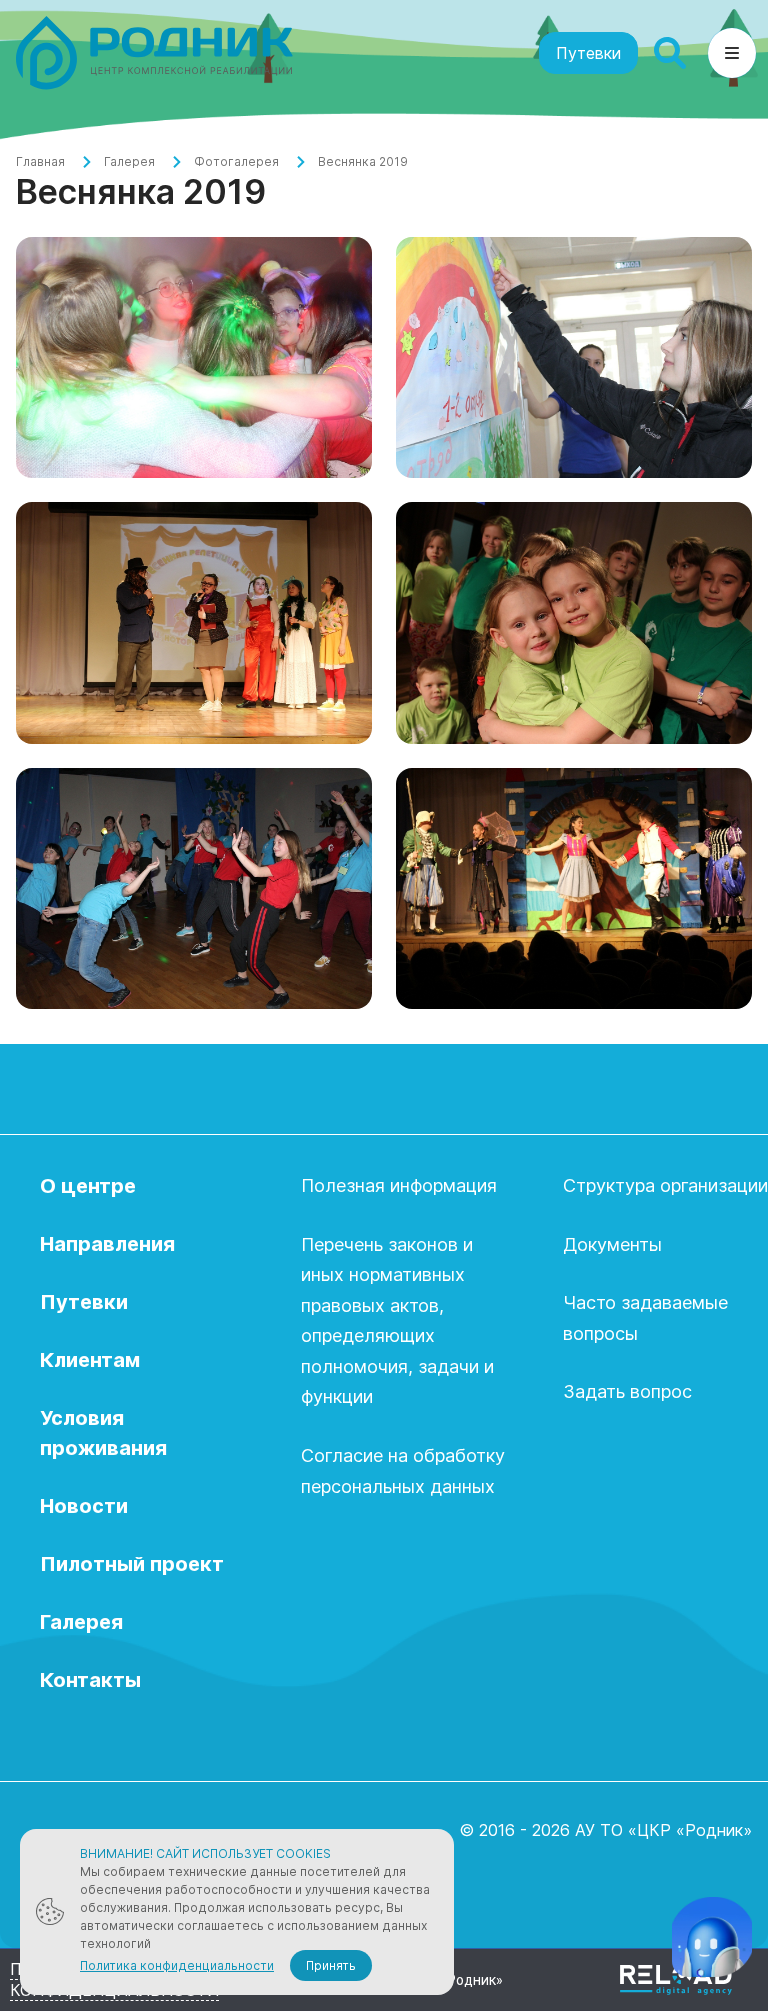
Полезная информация (399, 1185)
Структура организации (665, 1185)
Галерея (129, 161)
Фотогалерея (236, 161)
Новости (84, 1506)
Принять (331, 1965)
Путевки (588, 53)
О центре (88, 1186)
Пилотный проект (132, 1564)
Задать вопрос (627, 1391)
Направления (107, 1244)
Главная (40, 161)
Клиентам (90, 1360)
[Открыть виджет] (712, 1937)
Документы (612, 1244)
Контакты (90, 1680)
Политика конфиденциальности (177, 1965)
